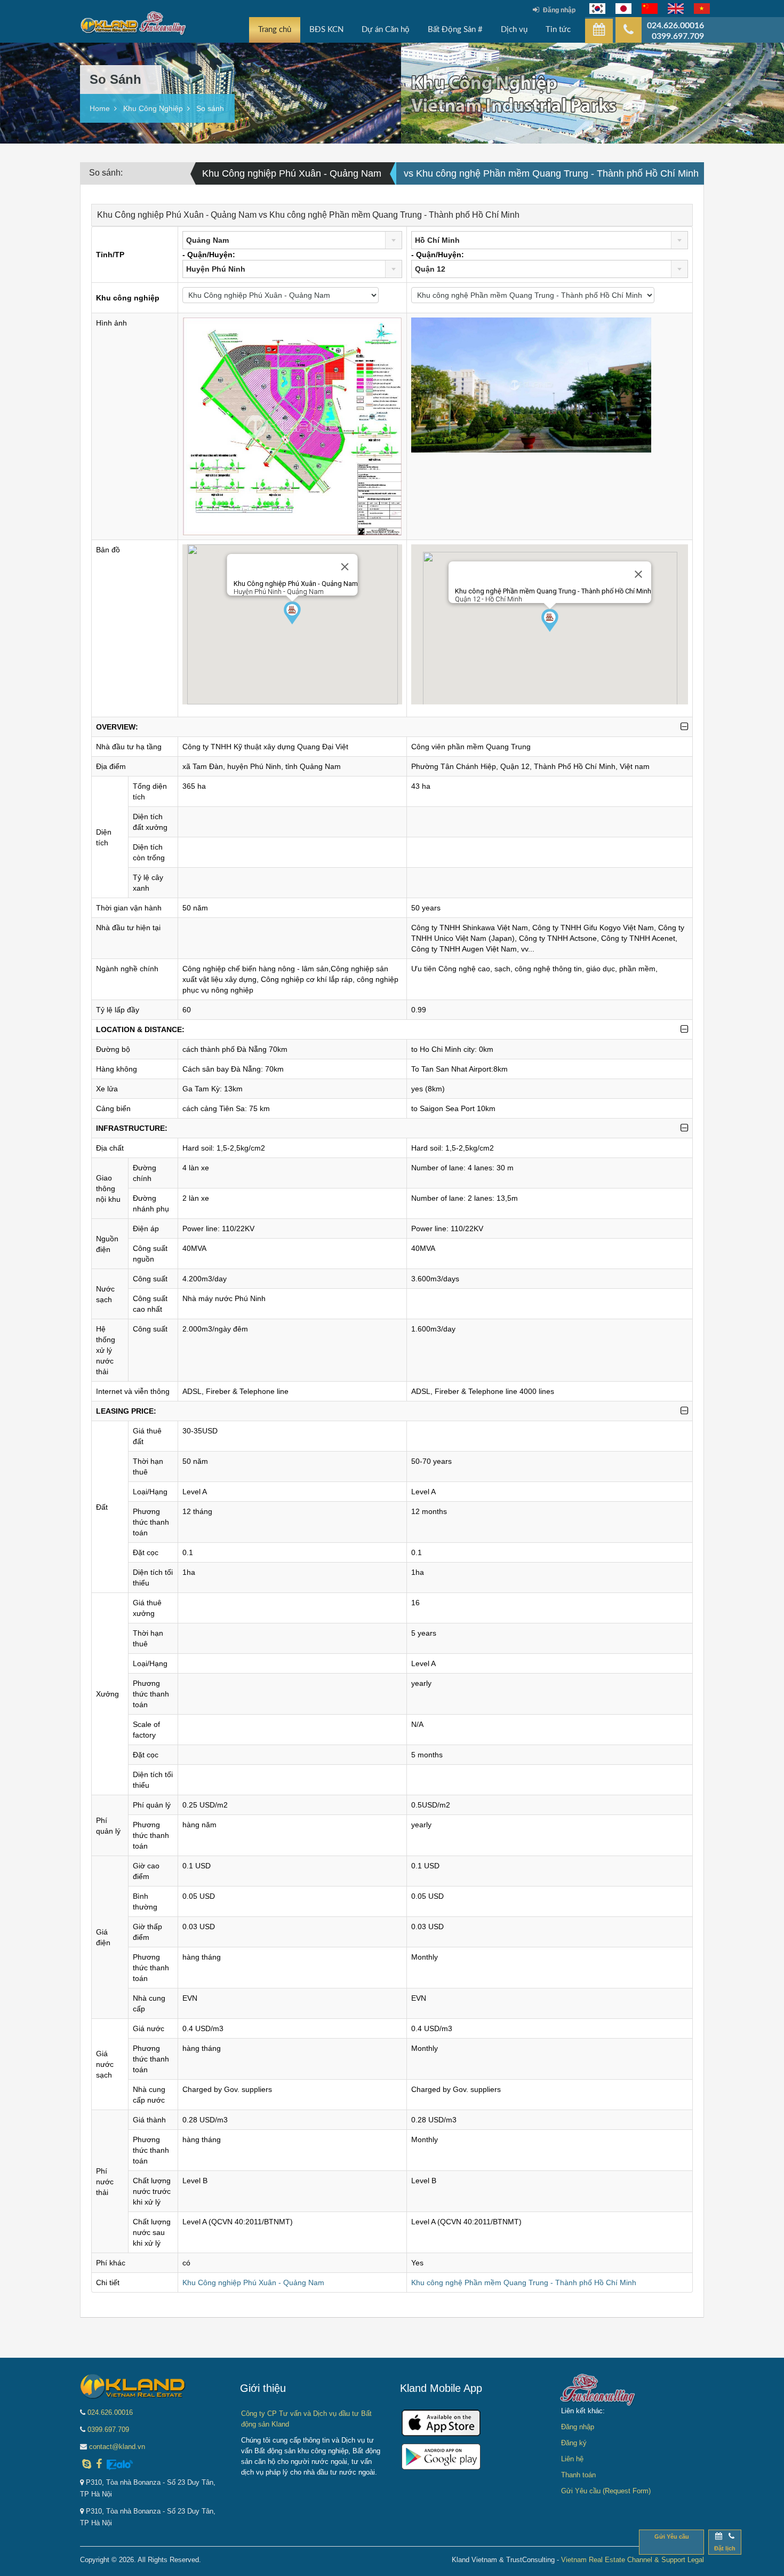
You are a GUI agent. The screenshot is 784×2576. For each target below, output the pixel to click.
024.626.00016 (110, 2412)
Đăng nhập (559, 10)
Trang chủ (275, 30)
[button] (292, 613)
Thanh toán (578, 2475)
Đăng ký (574, 2443)
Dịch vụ (514, 30)
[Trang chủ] (133, 26)
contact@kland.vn (117, 2447)
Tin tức (558, 30)
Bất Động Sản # (455, 30)
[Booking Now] (599, 31)
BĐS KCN (326, 30)
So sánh (210, 108)
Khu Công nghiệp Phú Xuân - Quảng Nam (253, 2282)
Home (100, 108)
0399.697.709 (108, 2430)
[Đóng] (345, 567)
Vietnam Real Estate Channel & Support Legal (633, 2560)
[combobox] (293, 240)
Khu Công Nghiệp (153, 108)
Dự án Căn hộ (386, 30)
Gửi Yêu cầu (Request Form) (606, 2491)
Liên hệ (572, 2459)
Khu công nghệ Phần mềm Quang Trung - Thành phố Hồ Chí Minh (524, 2282)
